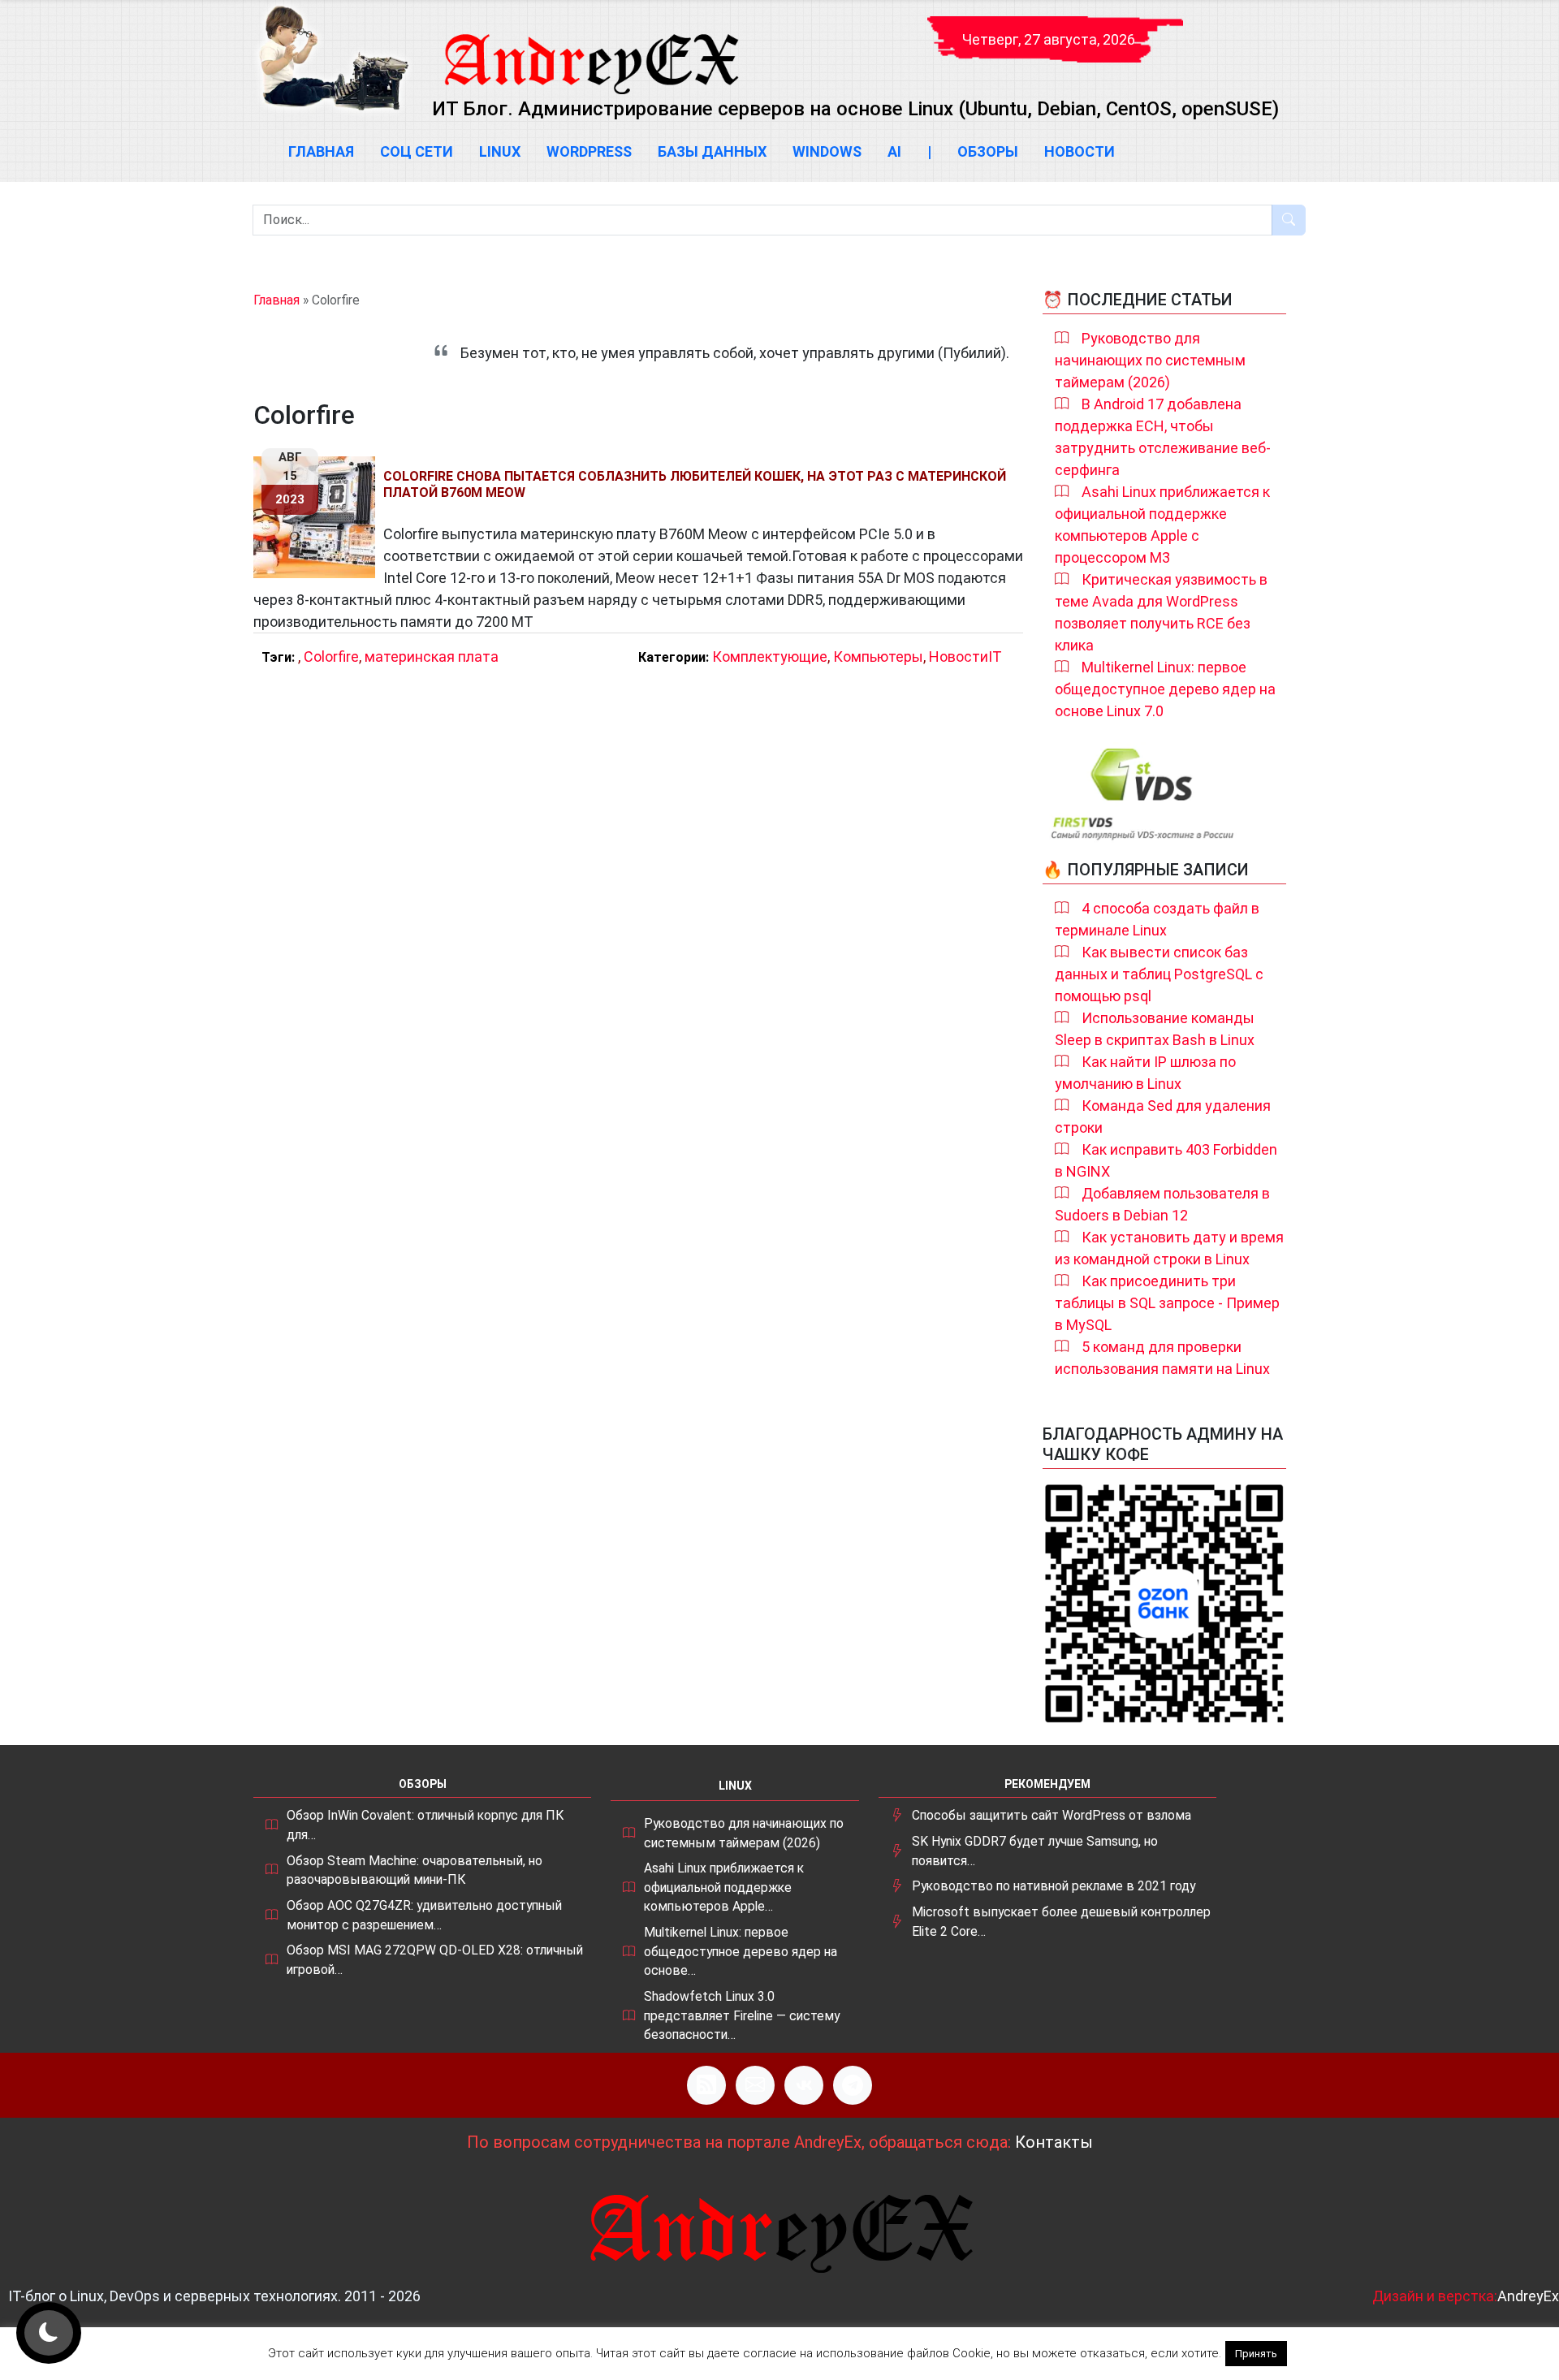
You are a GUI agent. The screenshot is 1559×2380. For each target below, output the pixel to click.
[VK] (804, 2085)
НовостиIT (965, 657)
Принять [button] (1256, 2354)
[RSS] (706, 2085)
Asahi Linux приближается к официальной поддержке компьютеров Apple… (724, 1887)
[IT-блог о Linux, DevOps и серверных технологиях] (333, 58)
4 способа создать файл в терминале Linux (1157, 919)
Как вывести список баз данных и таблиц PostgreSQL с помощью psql (1159, 974)
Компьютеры (878, 657)
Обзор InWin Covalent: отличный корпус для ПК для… (425, 1825)
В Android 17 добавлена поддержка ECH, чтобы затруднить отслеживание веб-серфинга (1163, 437)
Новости (1080, 151)
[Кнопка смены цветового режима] (49, 2333)
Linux (500, 151)
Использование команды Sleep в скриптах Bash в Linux (1155, 1029)
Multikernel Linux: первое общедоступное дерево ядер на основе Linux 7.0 (1165, 689)
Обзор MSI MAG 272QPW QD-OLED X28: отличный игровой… (435, 1960)
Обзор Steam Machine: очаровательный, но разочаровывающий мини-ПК (415, 1870)
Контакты (1054, 2142)
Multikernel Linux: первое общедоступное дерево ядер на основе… (741, 1951)
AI (894, 151)
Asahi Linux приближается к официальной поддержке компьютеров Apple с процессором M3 (1162, 525)
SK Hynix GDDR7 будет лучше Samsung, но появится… (1035, 1851)
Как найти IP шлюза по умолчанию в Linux (1145, 1073)
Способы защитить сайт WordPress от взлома (1052, 1815)
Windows (827, 151)
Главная (321, 151)
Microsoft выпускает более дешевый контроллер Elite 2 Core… (1061, 1922)
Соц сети (417, 151)
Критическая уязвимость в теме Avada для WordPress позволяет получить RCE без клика (1161, 612)
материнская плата (432, 657)
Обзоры (988, 151)
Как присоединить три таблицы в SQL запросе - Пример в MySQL (1167, 1303)
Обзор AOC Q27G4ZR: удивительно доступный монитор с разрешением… (424, 1915)
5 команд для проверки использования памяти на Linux (1162, 1358)
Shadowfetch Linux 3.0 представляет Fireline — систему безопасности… (742, 2015)
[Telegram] (853, 2085)
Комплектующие (770, 657)
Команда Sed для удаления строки (1163, 1117)
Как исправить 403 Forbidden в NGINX (1166, 1160)
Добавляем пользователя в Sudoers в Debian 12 (1162, 1204)
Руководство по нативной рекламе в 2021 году (1054, 1886)
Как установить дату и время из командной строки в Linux (1169, 1248)
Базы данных (712, 151)
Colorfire (331, 657)
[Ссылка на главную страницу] (590, 49)
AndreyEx (1528, 2296)
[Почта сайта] (755, 2085)
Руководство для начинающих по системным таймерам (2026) (1150, 360)
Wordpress (589, 151)
